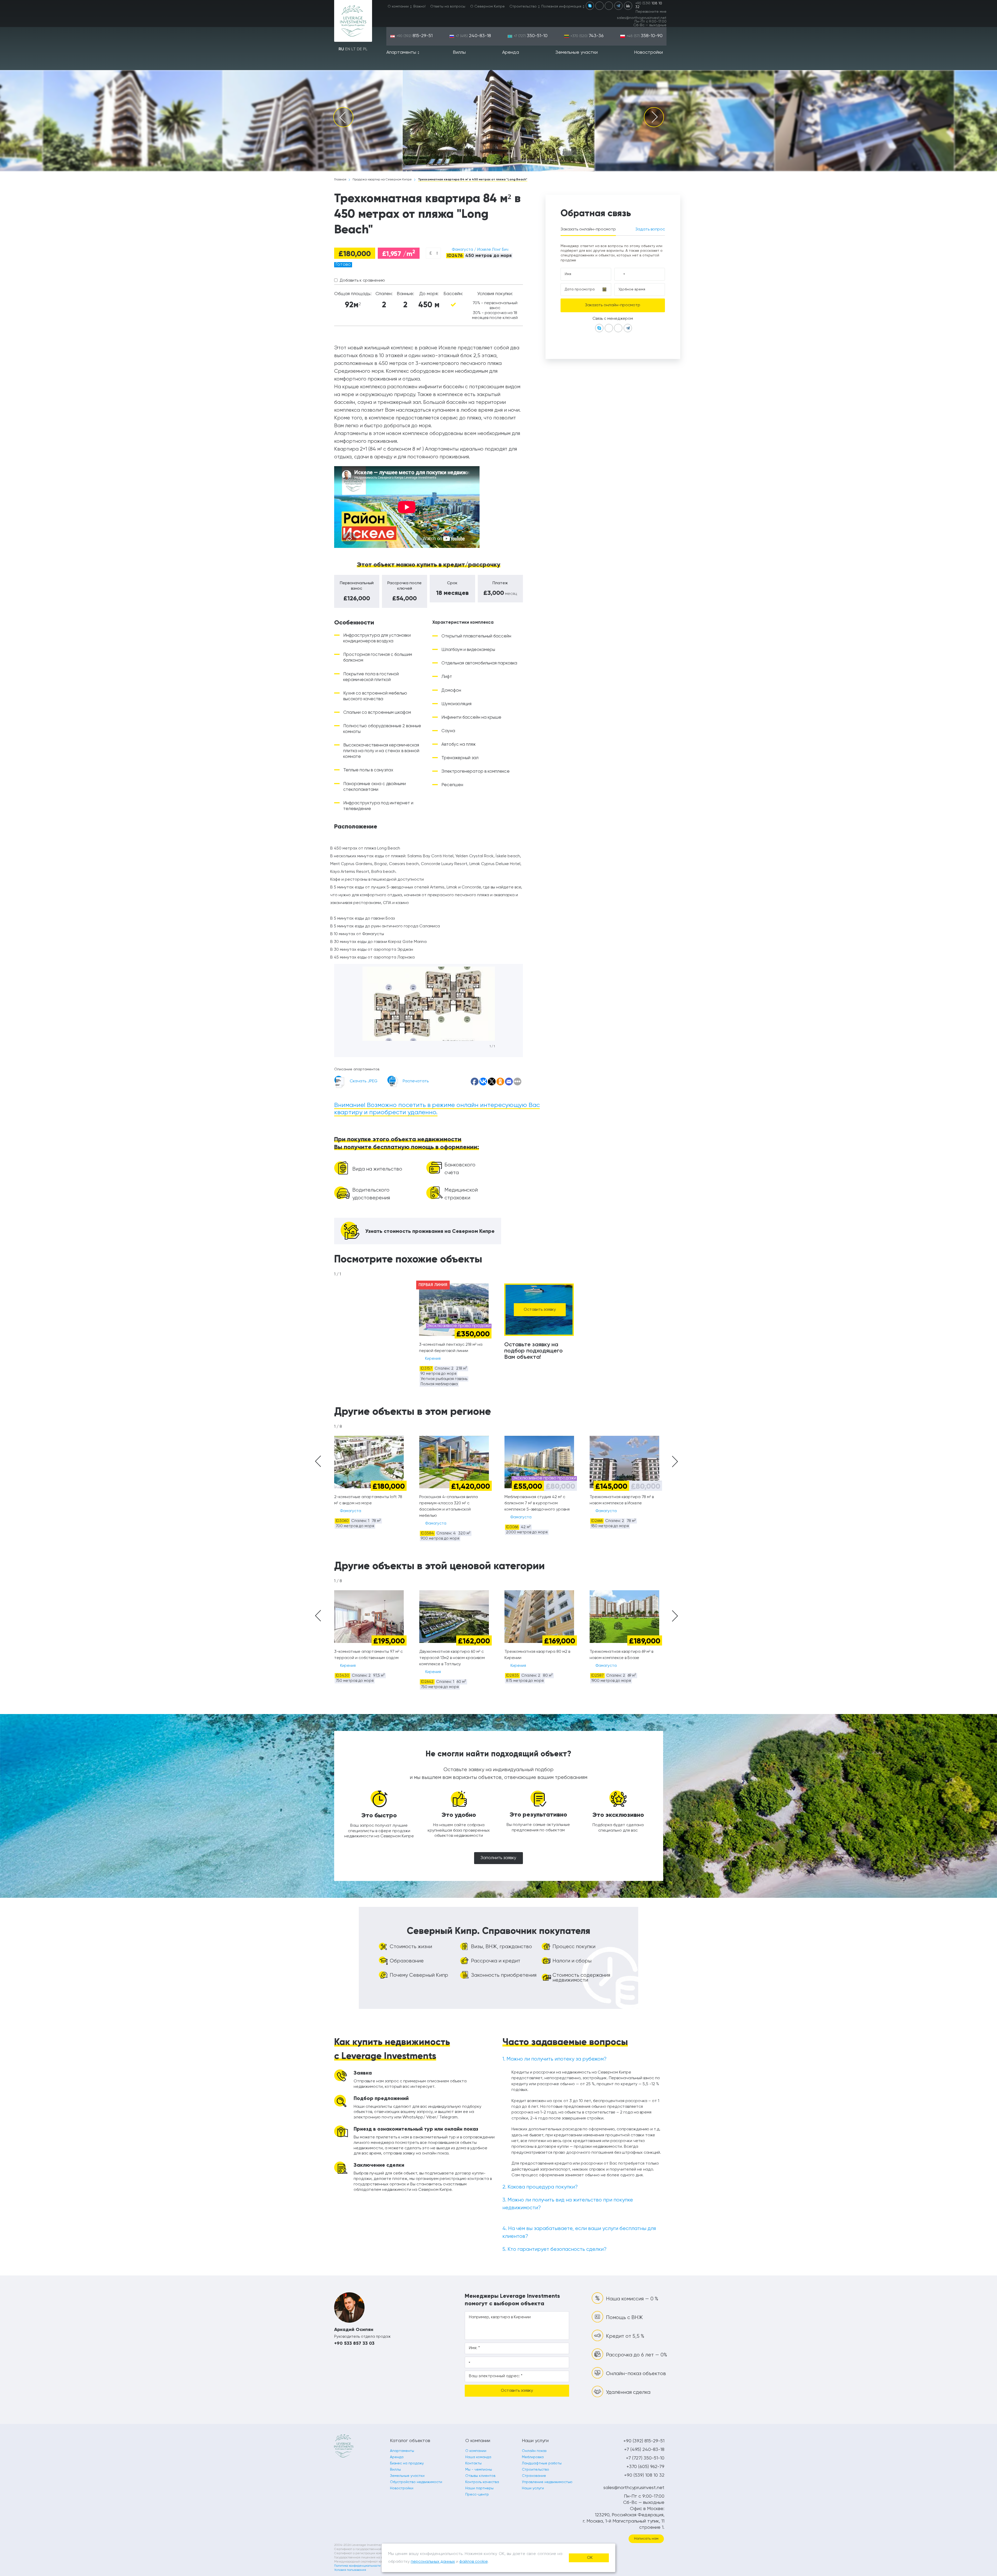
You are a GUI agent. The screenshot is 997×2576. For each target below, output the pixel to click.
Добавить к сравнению (362, 281)
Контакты (473, 2463)
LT (353, 49)
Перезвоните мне (651, 12)
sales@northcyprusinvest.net (642, 18)
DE (359, 49)
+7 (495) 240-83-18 (644, 2450)
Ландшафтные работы (542, 2463)
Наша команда (478, 2457)
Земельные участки (577, 52)
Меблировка (533, 2457)
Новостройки (648, 52)
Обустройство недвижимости (416, 2482)
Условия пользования (350, 2570)
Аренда (511, 52)
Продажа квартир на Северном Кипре (382, 180)
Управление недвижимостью (547, 2482)
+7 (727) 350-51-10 (645, 2458)
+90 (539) (649, 5)
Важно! (419, 6)
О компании (398, 6)
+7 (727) (531, 36)
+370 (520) (587, 36)
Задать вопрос (650, 229)
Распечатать (416, 1081)
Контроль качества (482, 2482)
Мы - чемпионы (479, 2470)
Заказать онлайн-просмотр (588, 229)
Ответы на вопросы (448, 6)
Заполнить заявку (498, 1858)
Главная (340, 180)
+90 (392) (415, 36)
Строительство (523, 6)
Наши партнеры (479, 2488)
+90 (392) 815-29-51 (644, 2441)
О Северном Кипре (487, 6)
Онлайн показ (534, 2451)
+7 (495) (473, 36)
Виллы (459, 52)
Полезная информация (561, 6)
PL (365, 49)
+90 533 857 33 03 (354, 2343)
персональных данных (433, 2562)
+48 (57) (645, 36)
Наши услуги (533, 2488)
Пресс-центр (477, 2495)
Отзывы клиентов (480, 2476)
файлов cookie (473, 2562)
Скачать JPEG (364, 1081)
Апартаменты (401, 52)
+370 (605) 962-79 (645, 2467)
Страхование (534, 2476)
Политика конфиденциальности (357, 2566)
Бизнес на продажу (407, 2463)
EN (348, 49)
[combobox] (433, 253)
